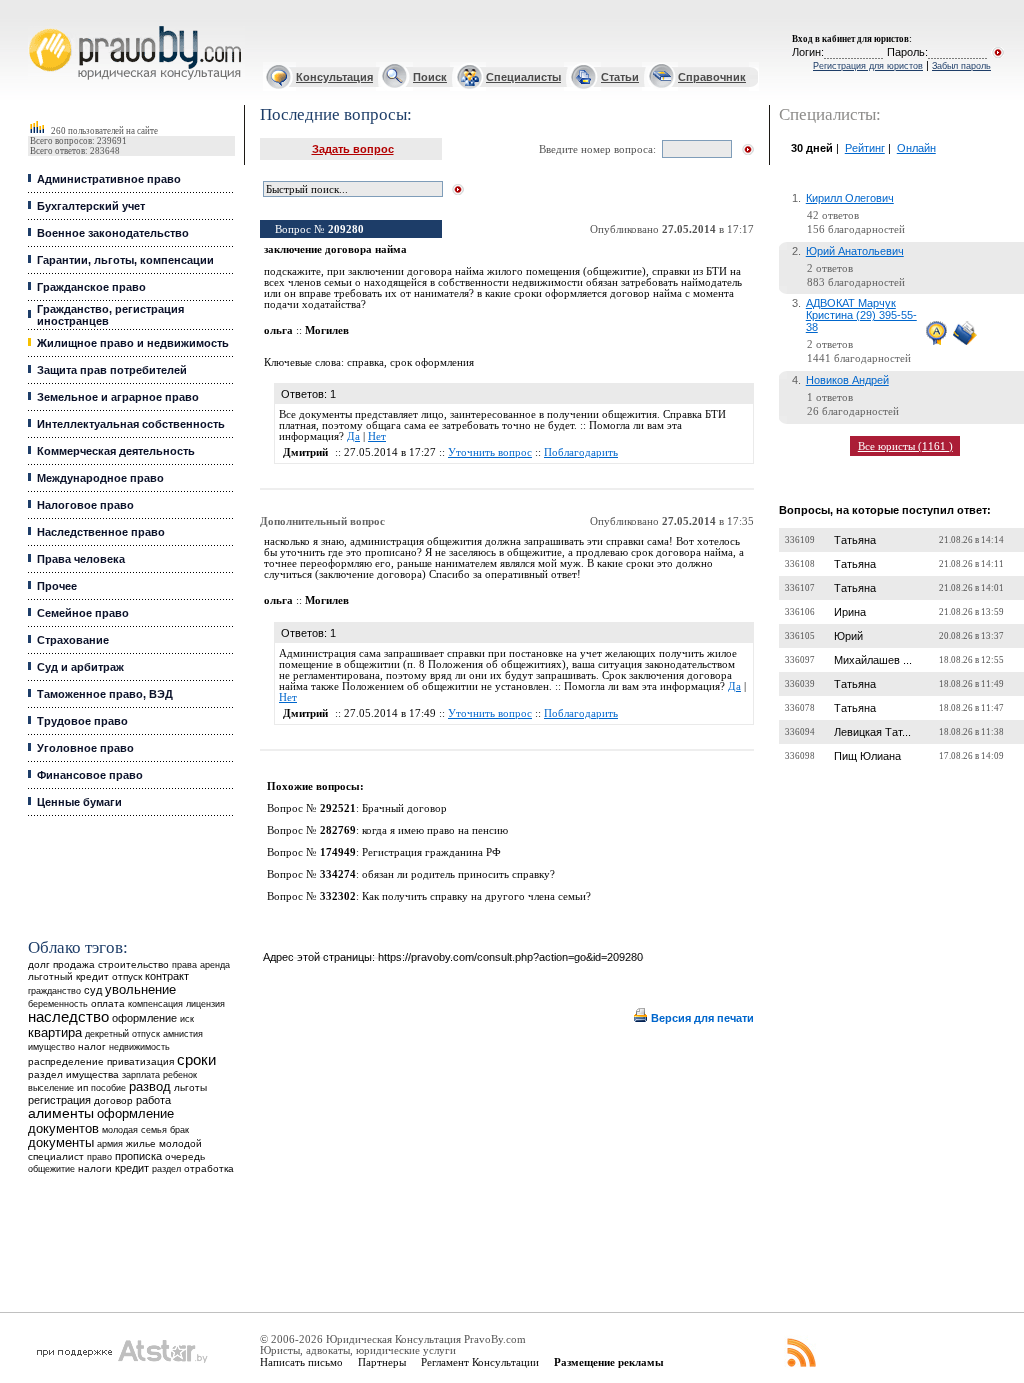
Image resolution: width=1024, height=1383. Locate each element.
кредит (132, 1168)
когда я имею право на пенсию (435, 830)
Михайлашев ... (873, 660)
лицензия (205, 1004)
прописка (138, 1156)
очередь (185, 1156)
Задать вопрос (353, 149)
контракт (167, 976)
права (184, 965)
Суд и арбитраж (80, 667)
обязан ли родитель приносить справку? (458, 874)
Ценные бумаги (79, 802)
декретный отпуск (122, 1034)
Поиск (430, 77)
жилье (141, 1143)
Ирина (850, 612)
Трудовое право (82, 721)
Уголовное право (85, 748)
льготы (190, 1087)
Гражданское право (91, 287)
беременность (58, 1004)
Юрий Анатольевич (855, 251)
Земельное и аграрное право (118, 397)
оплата (108, 1003)
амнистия (183, 1034)
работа (153, 1100)
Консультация (334, 77)
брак (179, 1130)
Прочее (57, 586)
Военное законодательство (113, 233)
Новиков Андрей (847, 380)
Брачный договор (404, 808)
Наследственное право (101, 532)
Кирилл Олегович (850, 198)
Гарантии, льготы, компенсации (125, 260)
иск (187, 1019)
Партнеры (382, 1362)
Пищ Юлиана (867, 756)
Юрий (848, 636)
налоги (95, 1168)
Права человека (81, 559)
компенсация (155, 1004)
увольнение (140, 989)
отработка (209, 1168)
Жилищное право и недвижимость (133, 343)
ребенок (180, 1074)
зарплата (141, 1075)
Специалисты (523, 77)
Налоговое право (85, 505)
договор (113, 1100)
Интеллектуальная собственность (131, 424)
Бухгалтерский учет (91, 206)
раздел (166, 1169)
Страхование (73, 640)
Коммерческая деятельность (116, 451)
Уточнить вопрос (490, 452)
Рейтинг (865, 148)
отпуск (127, 976)
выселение (51, 1087)
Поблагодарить (581, 452)
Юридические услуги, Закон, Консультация (43, 26)
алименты (61, 1113)
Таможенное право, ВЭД (105, 694)
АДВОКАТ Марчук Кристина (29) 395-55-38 (861, 315)
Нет (377, 436)
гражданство (54, 991)
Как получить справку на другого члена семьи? (476, 896)
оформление (144, 1018)
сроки (196, 1060)
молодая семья (134, 1130)
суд (93, 990)
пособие (108, 1088)
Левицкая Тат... (872, 732)
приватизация (140, 1061)
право (99, 1157)
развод (150, 1087)
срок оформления (432, 362)
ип (82, 1087)
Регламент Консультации (480, 1362)
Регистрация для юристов (868, 66)
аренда (215, 964)
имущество (51, 1047)
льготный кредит (68, 976)
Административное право (109, 179)
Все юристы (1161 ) (905, 446)
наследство (68, 1017)
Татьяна (855, 540)
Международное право (100, 478)
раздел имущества (73, 1074)
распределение (66, 1061)
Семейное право (83, 613)
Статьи (620, 77)
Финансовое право (90, 775)
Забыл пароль (961, 66)
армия (110, 1144)
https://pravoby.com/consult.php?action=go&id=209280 (510, 957)
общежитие (51, 1168)
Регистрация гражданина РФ (431, 852)
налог (92, 1046)
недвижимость (139, 1046)
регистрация (59, 1100)
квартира (55, 1032)
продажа (74, 964)
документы (61, 1143)
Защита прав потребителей (112, 370)
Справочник (712, 77)
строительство (133, 964)
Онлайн (916, 148)
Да (353, 436)
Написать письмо (301, 1362)
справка (365, 362)
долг (39, 964)
